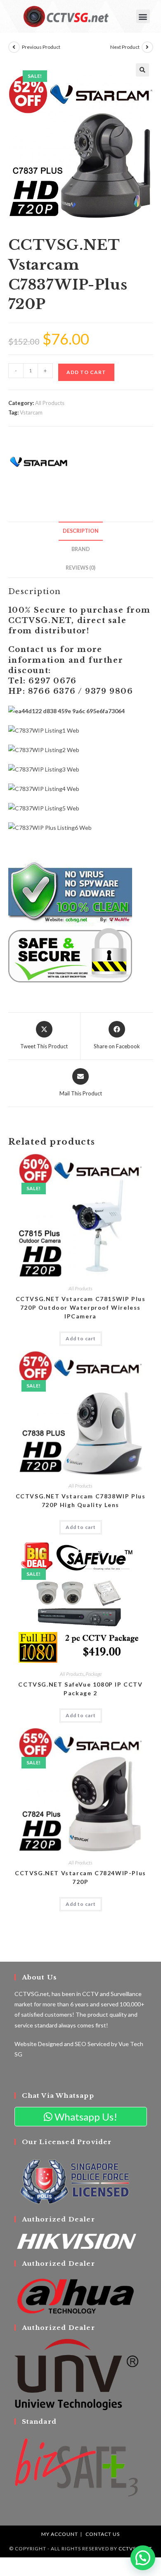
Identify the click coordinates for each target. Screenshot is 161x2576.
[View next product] (147, 47)
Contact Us (103, 2534)
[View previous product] (14, 47)
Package (94, 1674)
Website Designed (39, 2044)
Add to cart (86, 372)
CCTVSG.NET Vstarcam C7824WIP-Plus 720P (80, 1877)
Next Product (125, 47)
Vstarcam (31, 412)
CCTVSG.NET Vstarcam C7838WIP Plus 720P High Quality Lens (81, 1500)
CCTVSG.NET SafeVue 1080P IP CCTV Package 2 (80, 1689)
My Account (60, 2534)
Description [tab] (81, 531)
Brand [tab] (81, 549)
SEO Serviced (92, 2044)
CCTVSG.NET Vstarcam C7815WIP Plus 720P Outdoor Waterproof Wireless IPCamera (81, 1307)
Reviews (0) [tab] (80, 568)
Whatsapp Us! (85, 2117)
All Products (50, 403)
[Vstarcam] (39, 463)
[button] (143, 16)
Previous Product (41, 47)
